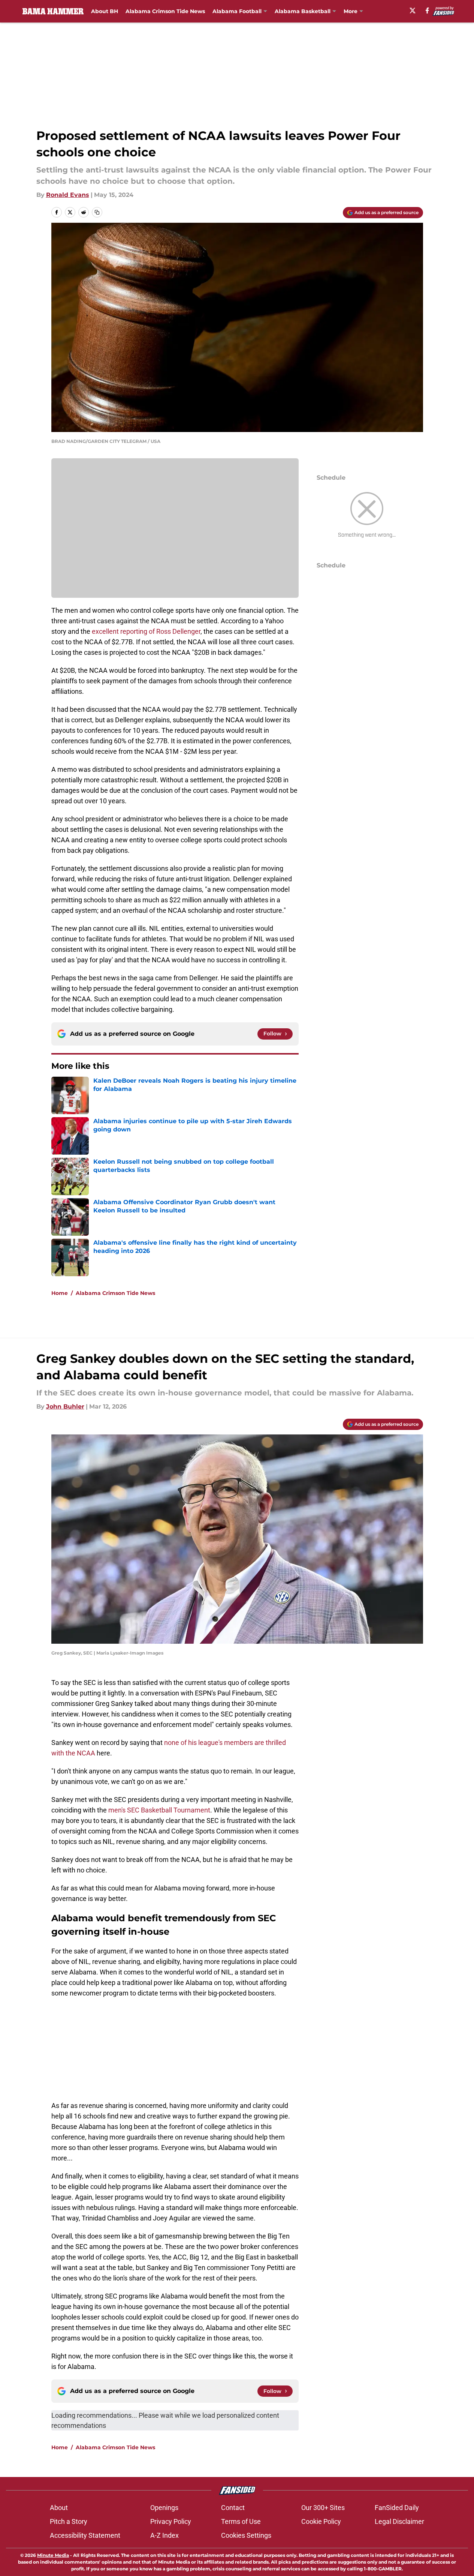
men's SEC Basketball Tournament (159, 1810)
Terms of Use (241, 2521)
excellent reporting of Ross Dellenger (146, 631)
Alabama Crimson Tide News (165, 11)
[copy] (97, 212)
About (59, 2508)
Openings (164, 2508)
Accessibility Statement (85, 2535)
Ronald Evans (68, 195)
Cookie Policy (321, 2521)
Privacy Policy (171, 2521)
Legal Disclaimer (399, 2521)
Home (60, 1293)
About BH (105, 11)
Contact (233, 2508)
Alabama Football (237, 11)
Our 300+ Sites (323, 2508)
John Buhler (65, 1407)
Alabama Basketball (303, 11)
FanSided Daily (397, 2508)
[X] (413, 11)
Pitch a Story (69, 2521)
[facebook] (427, 11)
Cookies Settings (246, 2535)
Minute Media (53, 2555)
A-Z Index (164, 2535)
